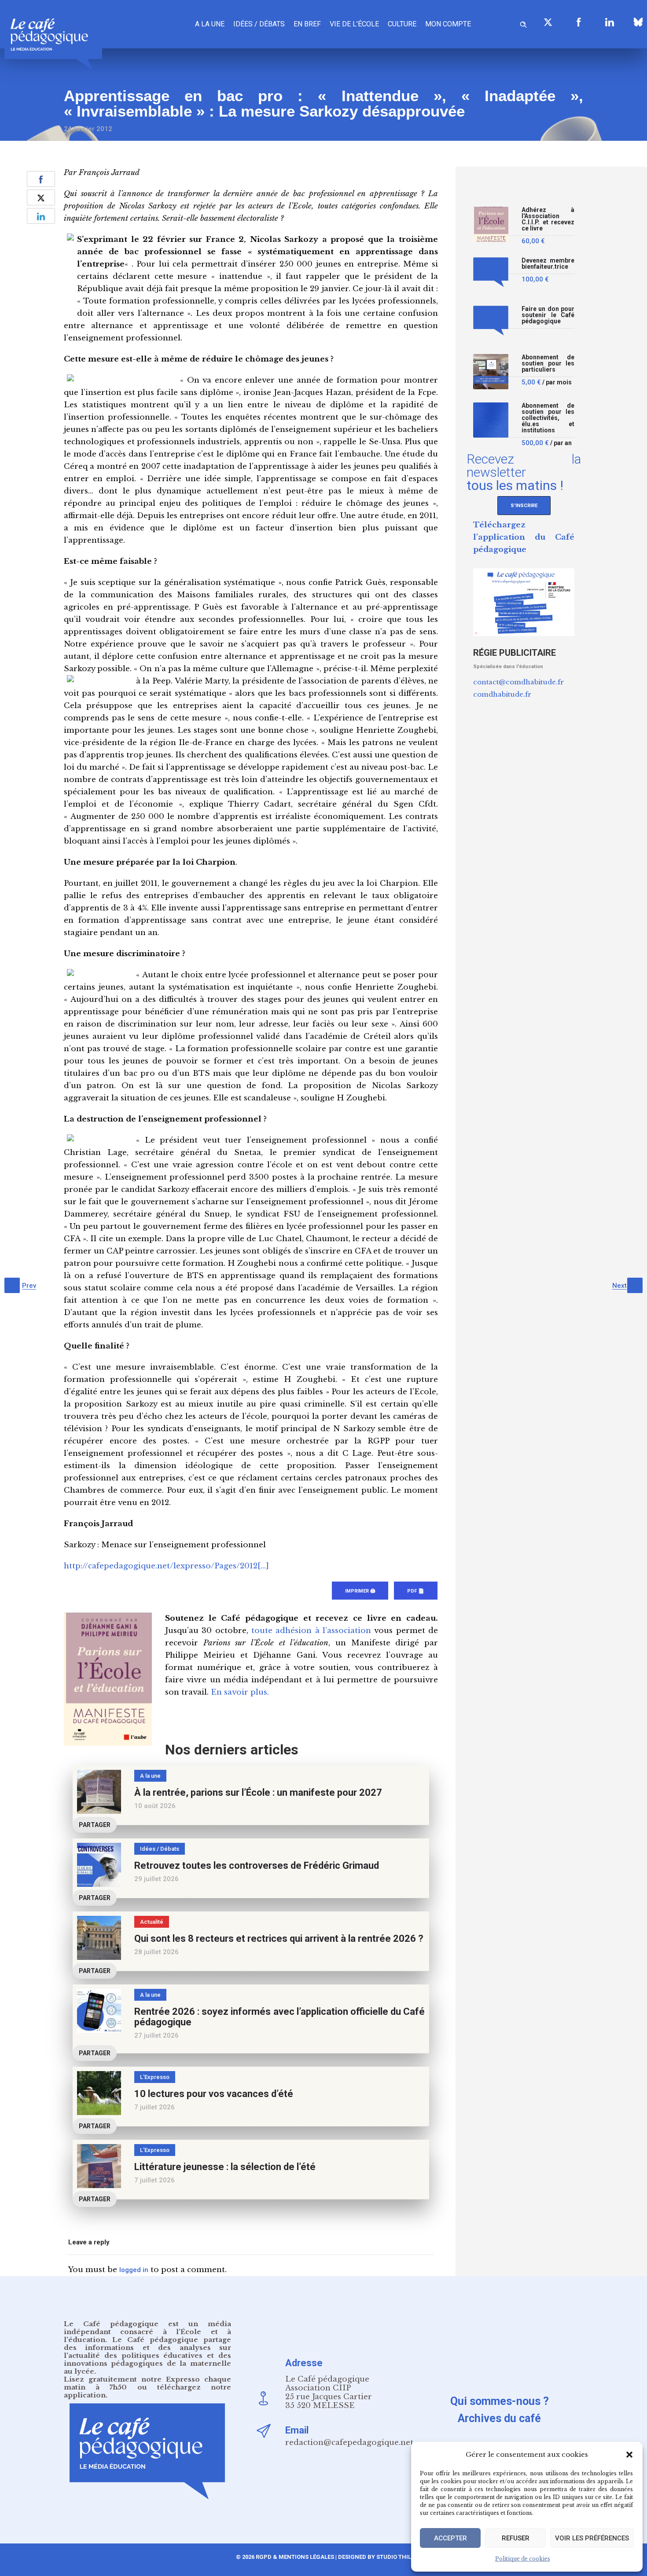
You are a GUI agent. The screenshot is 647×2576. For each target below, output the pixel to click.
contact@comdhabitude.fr (518, 682)
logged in (134, 2270)
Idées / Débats (259, 24)
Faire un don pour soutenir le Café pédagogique (548, 315)
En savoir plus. (240, 1692)
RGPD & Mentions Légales (295, 2557)
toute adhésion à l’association (311, 1631)
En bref (307, 24)
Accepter (450, 2538)
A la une (210, 24)
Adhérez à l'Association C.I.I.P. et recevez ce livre (548, 219)
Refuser (516, 2538)
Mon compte (448, 24)
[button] (629, 2455)
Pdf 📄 (416, 1591)
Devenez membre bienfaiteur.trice (548, 264)
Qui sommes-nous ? (500, 2401)
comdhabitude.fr (502, 694)
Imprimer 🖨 (360, 1591)
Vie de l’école (354, 24)
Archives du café (499, 2418)
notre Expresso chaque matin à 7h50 (147, 2383)
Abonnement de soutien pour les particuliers (548, 364)
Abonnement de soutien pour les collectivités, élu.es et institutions (548, 418)
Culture (402, 24)
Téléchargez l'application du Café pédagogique (524, 537)
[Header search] (523, 23)
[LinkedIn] (610, 22)
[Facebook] (579, 22)
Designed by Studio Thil (374, 2557)
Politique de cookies (523, 2559)
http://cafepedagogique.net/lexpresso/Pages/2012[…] (166, 1566)
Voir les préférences (592, 2538)
